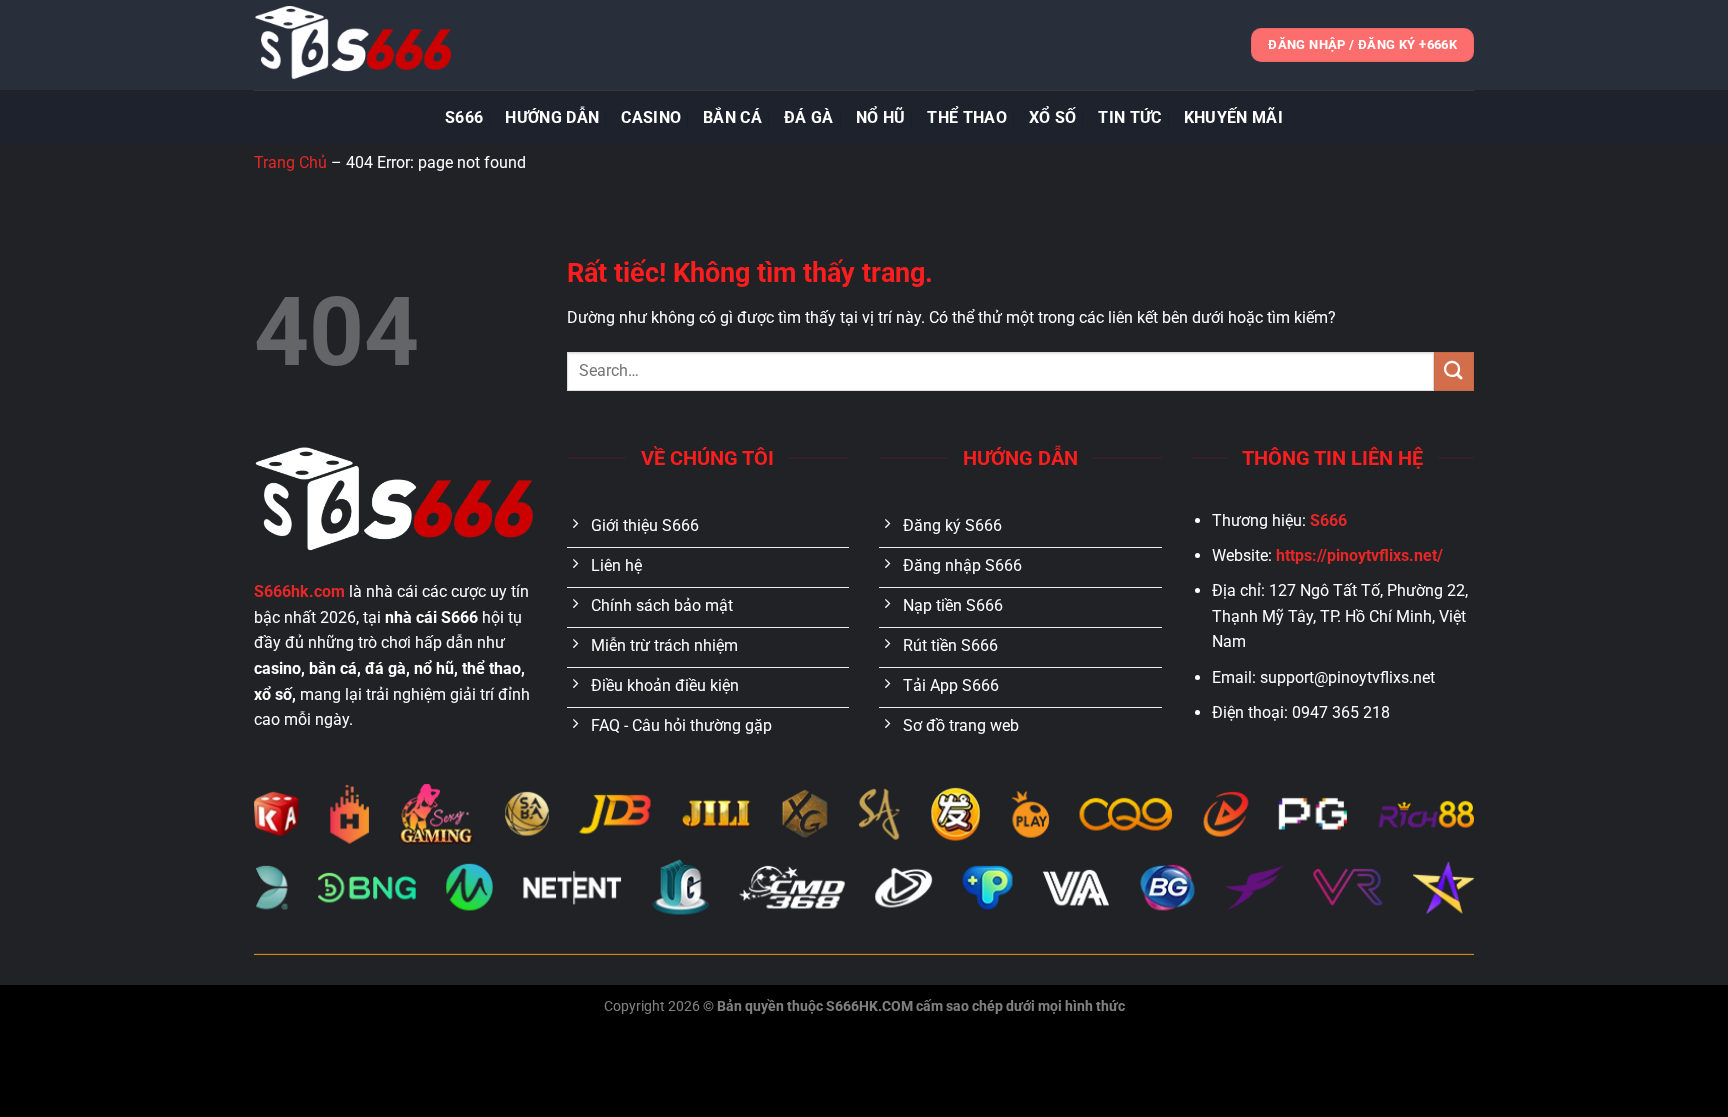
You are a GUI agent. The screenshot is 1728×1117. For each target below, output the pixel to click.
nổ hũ (881, 117)
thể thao (967, 117)
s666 (464, 117)
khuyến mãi (1233, 117)
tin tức (1129, 117)
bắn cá (732, 117)
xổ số (1053, 117)
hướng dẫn (552, 117)
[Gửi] (1454, 371)
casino (651, 117)
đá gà (809, 117)
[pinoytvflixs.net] (354, 45)
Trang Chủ (290, 162)
